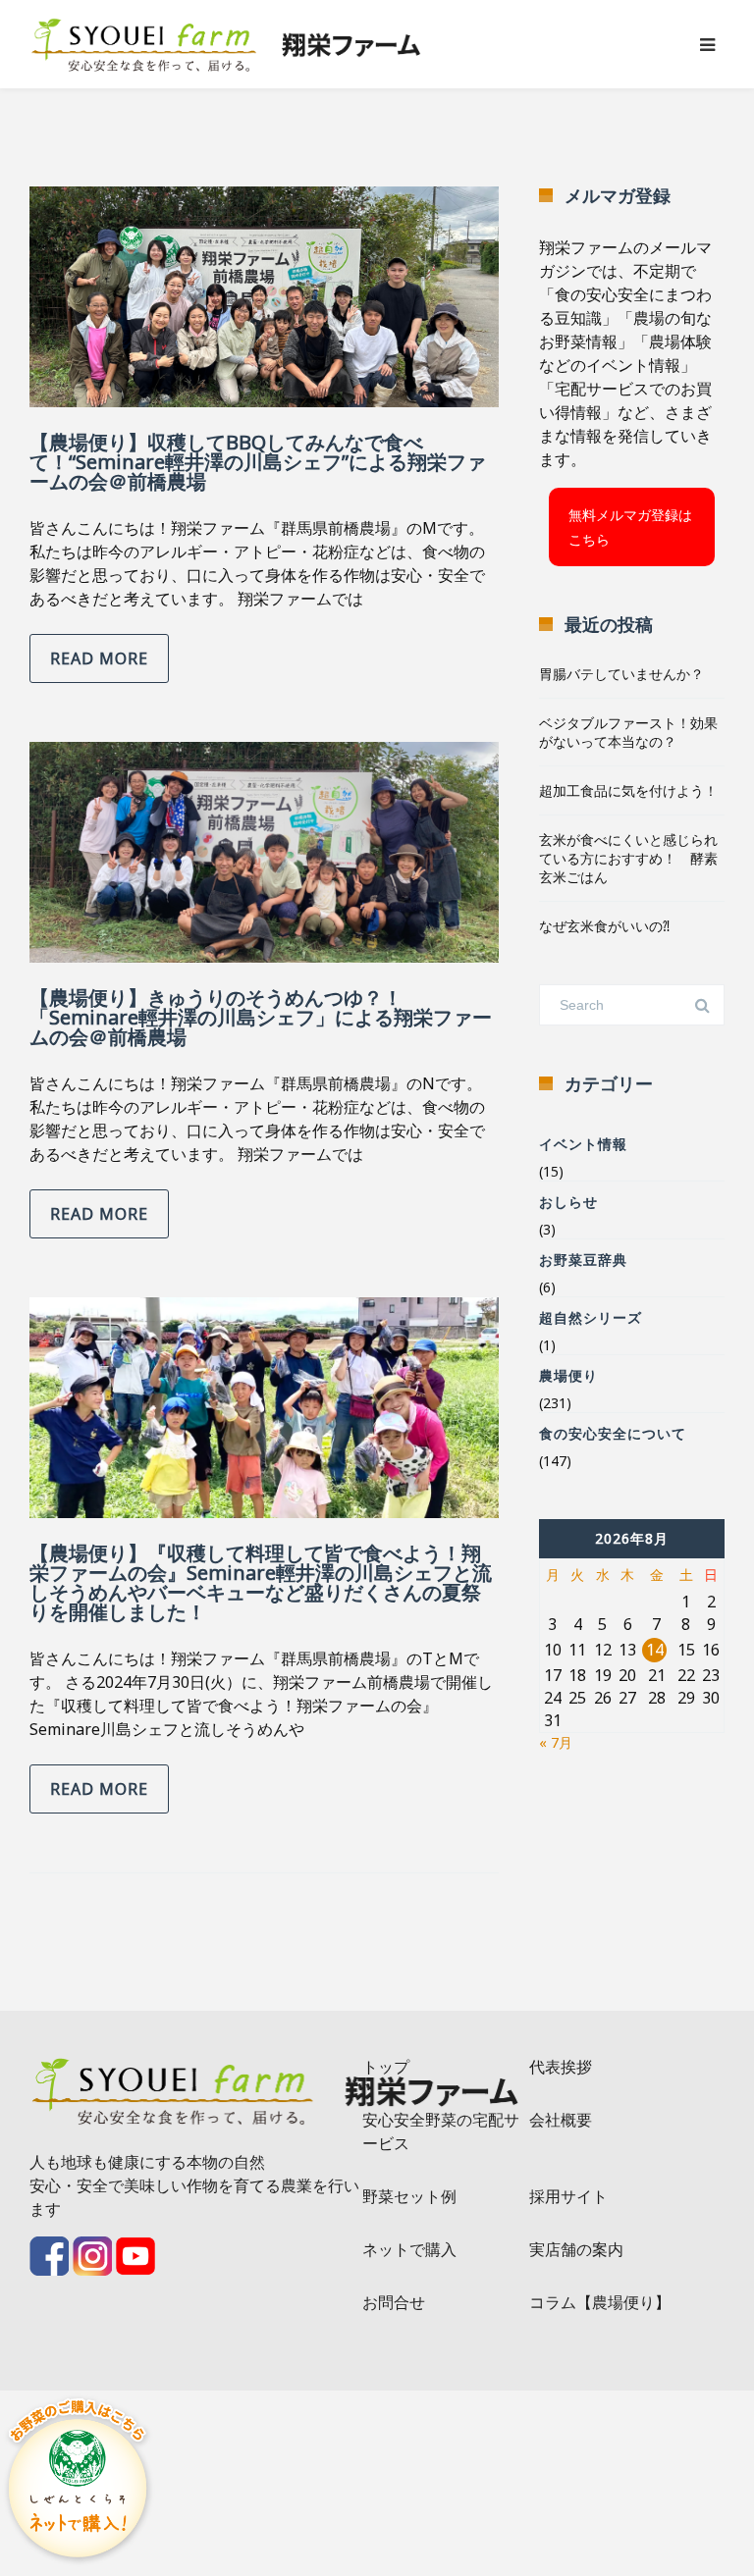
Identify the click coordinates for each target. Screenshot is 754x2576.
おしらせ (568, 1202)
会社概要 (561, 2120)
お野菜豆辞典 (583, 1260)
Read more (99, 658)
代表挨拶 (561, 2067)
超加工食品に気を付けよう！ (628, 790)
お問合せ (394, 2302)
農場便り (568, 1375)
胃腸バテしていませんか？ (621, 674)
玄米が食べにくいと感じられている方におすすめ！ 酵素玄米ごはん (628, 858)
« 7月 (556, 1742)
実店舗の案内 (576, 2249)
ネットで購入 (409, 2249)
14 (655, 1650)
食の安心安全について (613, 1433)
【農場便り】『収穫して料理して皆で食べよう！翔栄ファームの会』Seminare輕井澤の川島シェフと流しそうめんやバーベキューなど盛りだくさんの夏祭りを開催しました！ (261, 1582)
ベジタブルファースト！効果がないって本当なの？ (628, 732)
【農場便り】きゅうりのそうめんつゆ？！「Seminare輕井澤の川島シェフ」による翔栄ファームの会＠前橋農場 (261, 1017)
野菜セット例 (409, 2196)
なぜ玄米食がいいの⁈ (604, 926)
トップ (386, 2067)
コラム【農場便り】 (600, 2302)
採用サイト (568, 2196)
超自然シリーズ (591, 1317)
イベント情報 (583, 1144)
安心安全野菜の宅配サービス (441, 2131)
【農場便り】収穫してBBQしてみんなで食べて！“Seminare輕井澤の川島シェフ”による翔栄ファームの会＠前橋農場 (258, 462)
